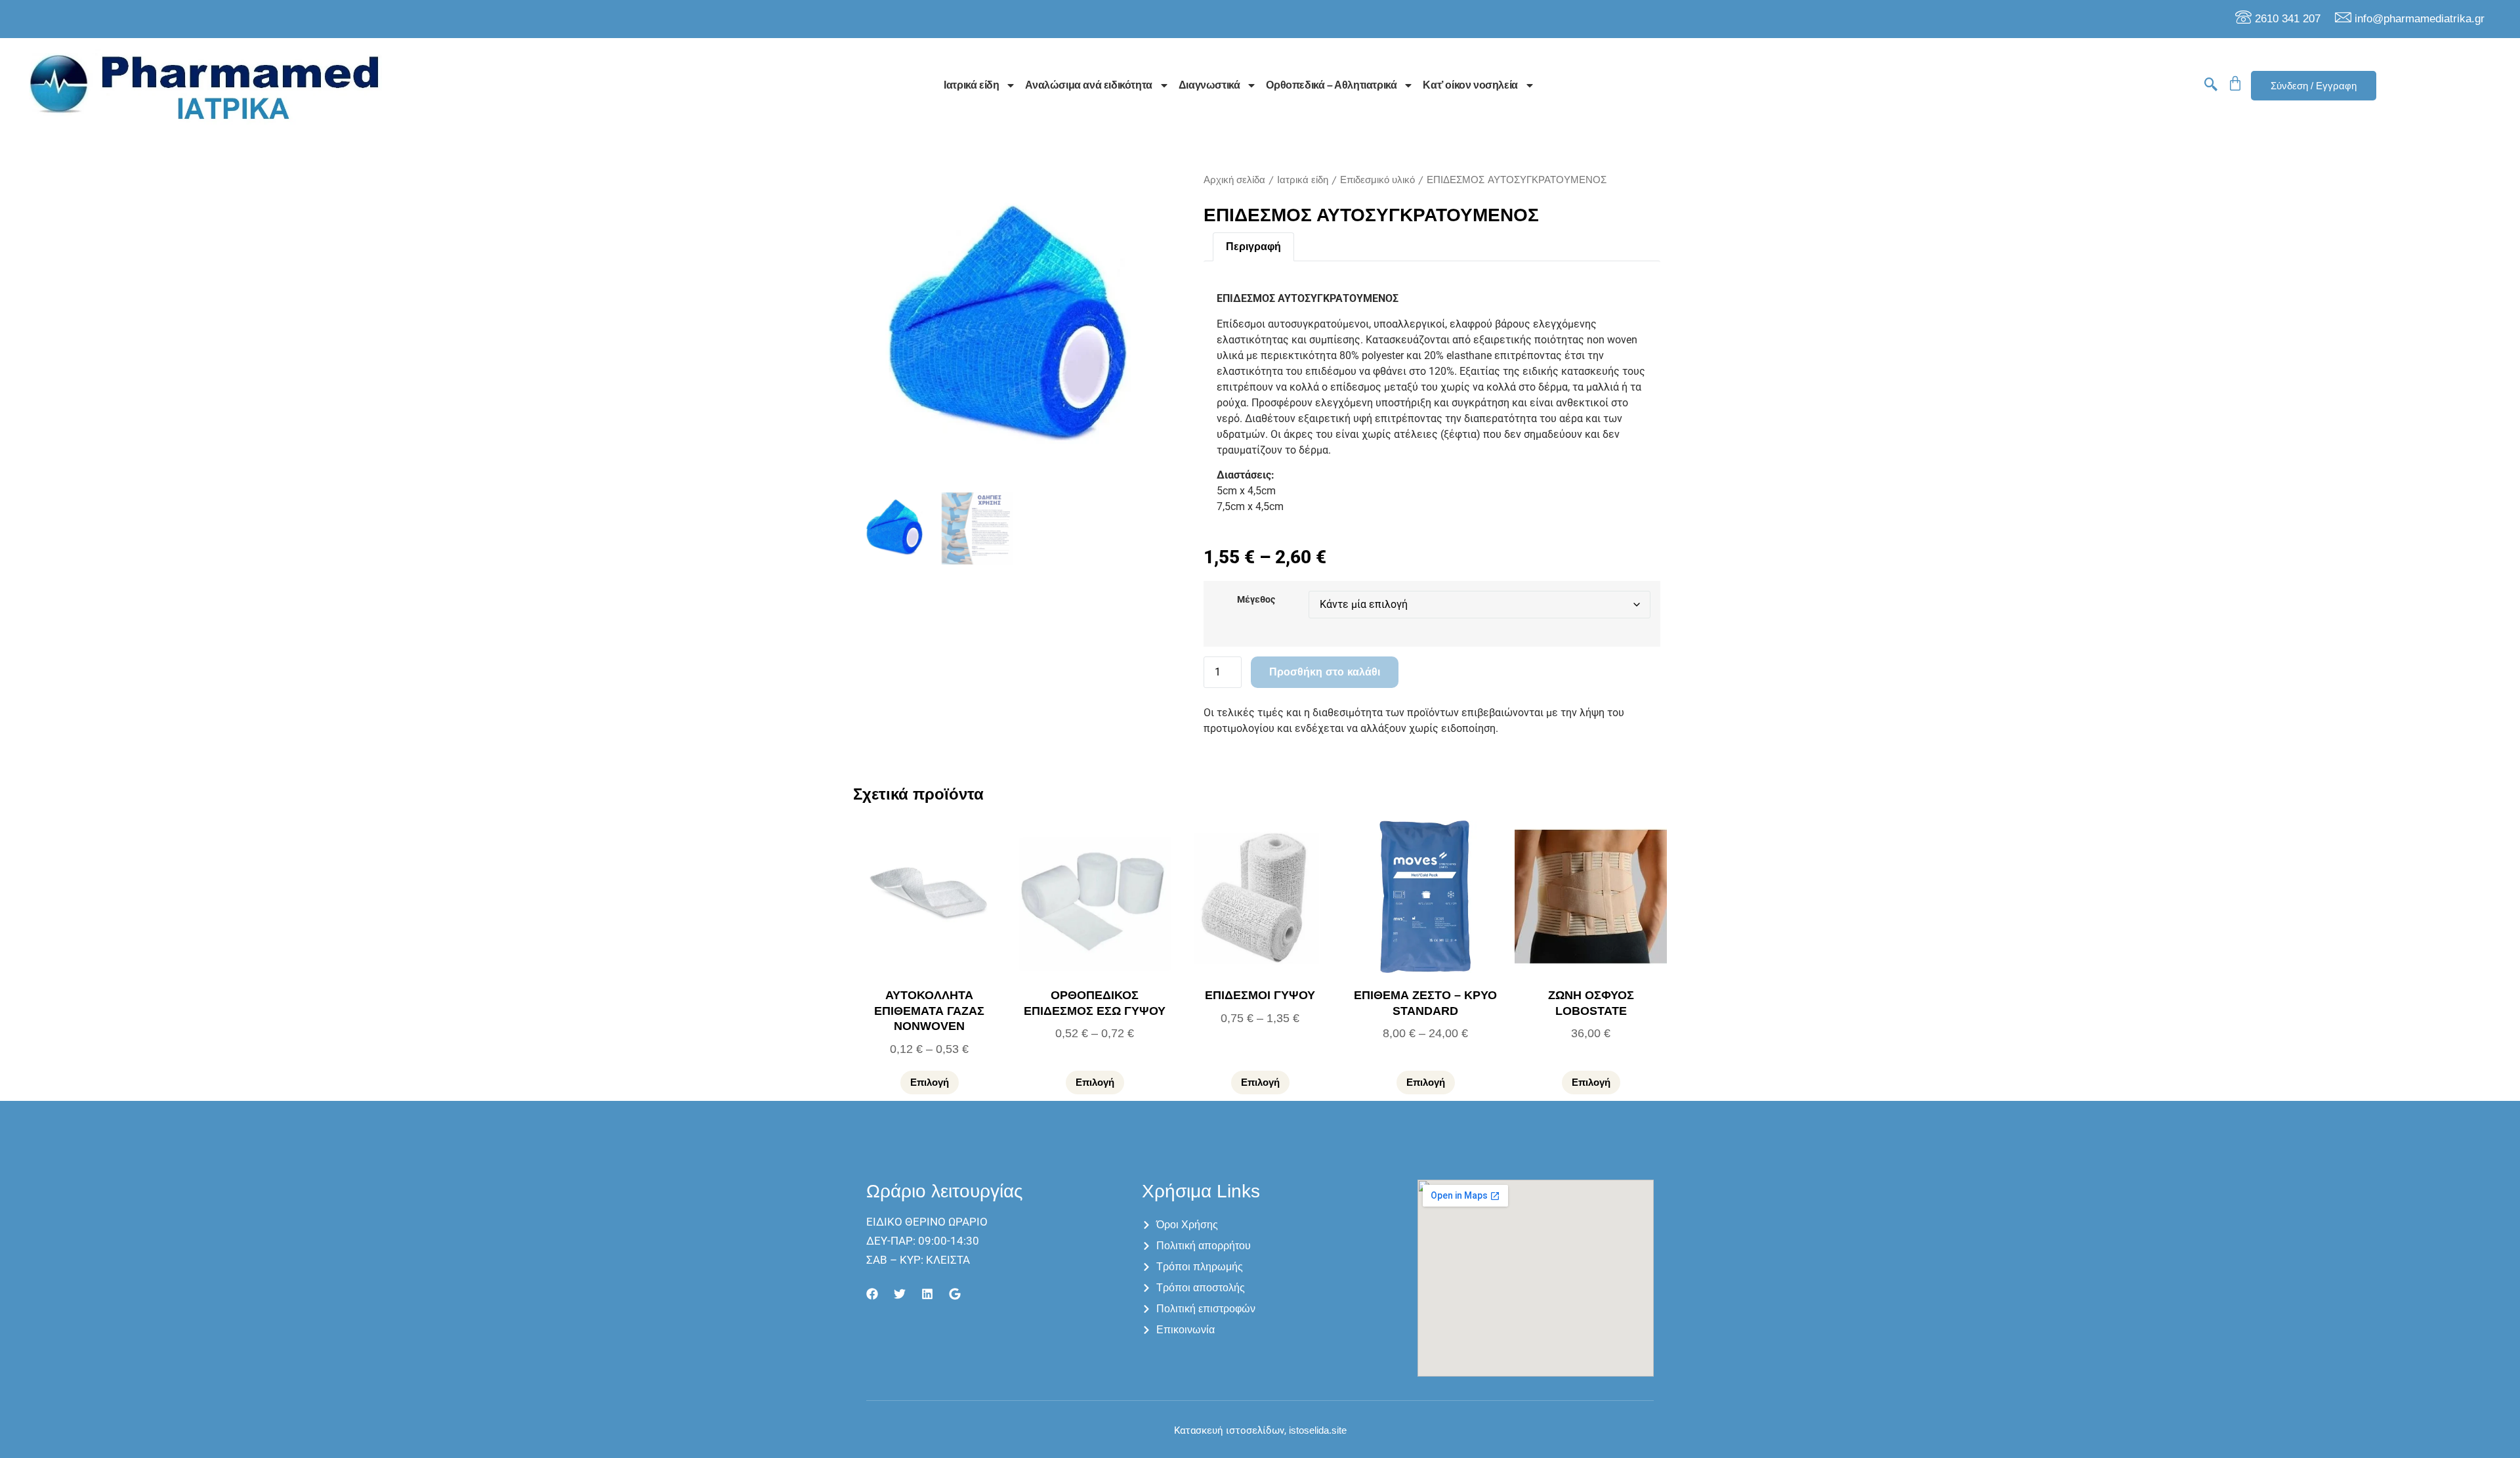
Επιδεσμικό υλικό (1377, 180)
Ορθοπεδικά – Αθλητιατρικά (1331, 85)
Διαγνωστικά (1209, 85)
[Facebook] (872, 1294)
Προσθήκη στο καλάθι (1325, 672)
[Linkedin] (927, 1294)
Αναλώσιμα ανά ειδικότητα (1088, 85)
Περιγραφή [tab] (1253, 247)
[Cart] (2235, 83)
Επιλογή (930, 1082)
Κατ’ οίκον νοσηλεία (1470, 85)
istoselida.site (1316, 1430)
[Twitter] (900, 1294)
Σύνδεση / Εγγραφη (2314, 86)
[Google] (955, 1294)
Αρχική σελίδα (1234, 180)
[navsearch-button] (2211, 85)
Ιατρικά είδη (971, 85)
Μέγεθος (1256, 600)
